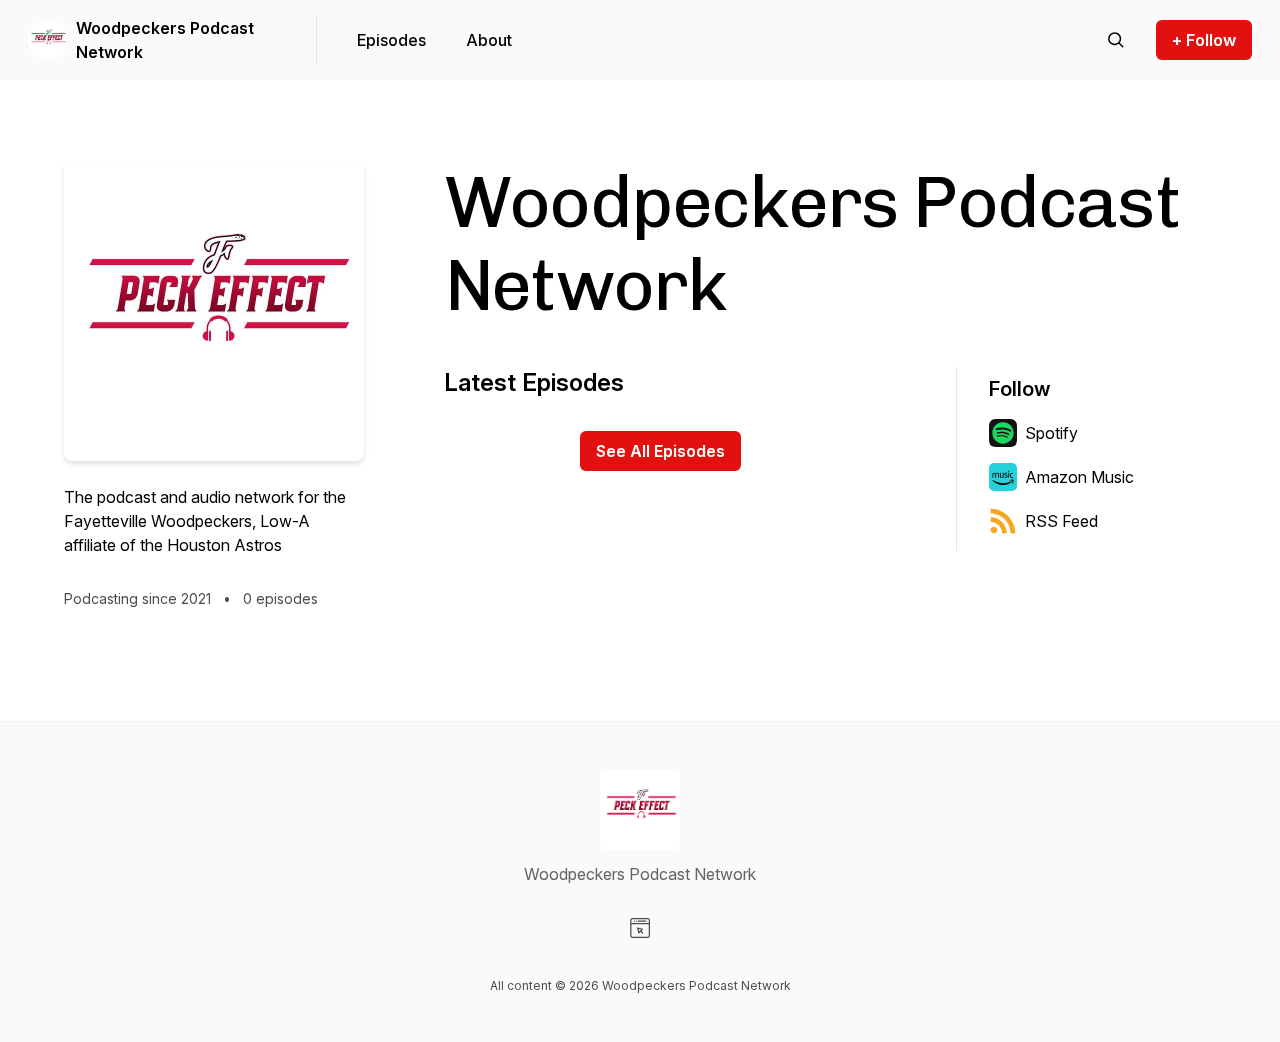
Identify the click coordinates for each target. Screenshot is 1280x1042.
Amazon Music (1079, 477)
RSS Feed (1061, 521)
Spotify (1051, 433)
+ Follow (1204, 40)
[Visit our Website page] (640, 928)
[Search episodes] (1116, 40)
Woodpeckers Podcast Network (165, 40)
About (489, 40)
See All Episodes (660, 451)
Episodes (391, 40)
